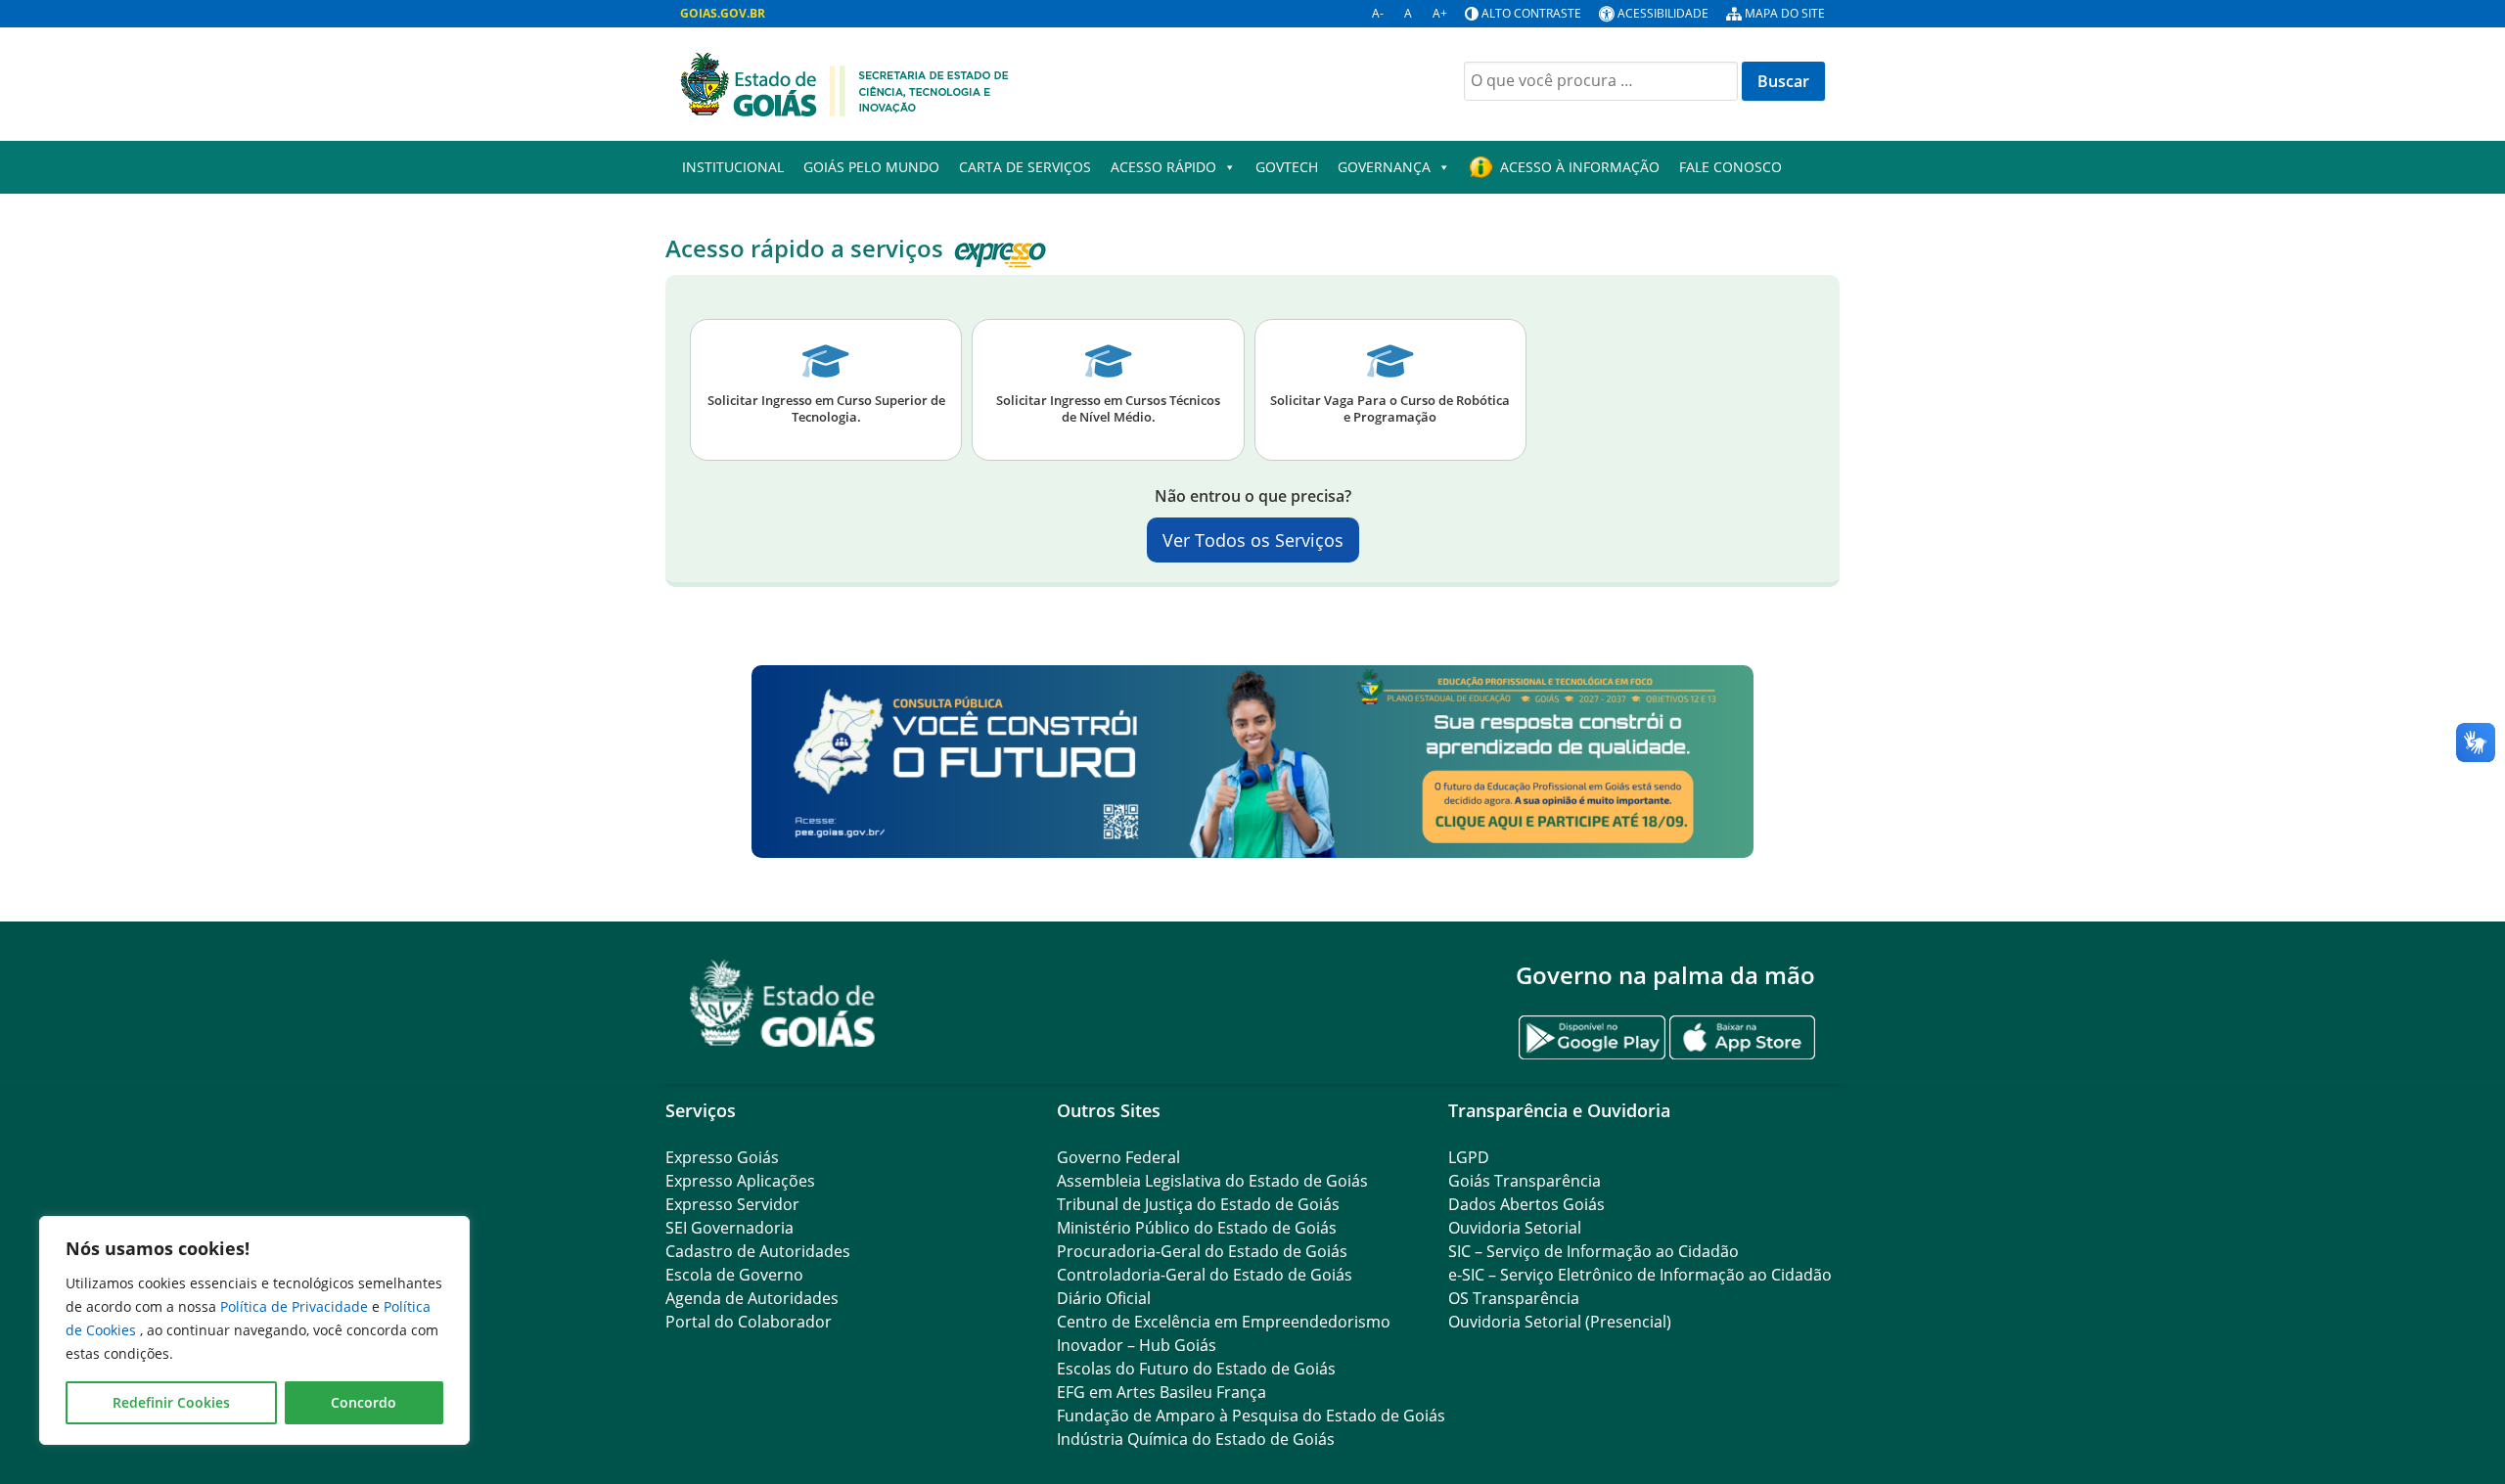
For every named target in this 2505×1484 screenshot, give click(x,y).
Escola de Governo (734, 1275)
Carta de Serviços (1025, 167)
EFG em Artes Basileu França (1161, 1392)
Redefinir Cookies (171, 1402)
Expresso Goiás (722, 1157)
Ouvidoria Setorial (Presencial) (1560, 1322)
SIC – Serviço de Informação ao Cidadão (1594, 1251)
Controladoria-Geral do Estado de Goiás (1205, 1275)
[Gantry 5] (783, 1003)
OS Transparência (1514, 1298)
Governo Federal (1118, 1157)
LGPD (1469, 1157)
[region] (254, 1330)
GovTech (1287, 167)
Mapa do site (1785, 13)
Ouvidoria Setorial (1515, 1228)
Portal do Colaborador (749, 1322)
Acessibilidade (1663, 13)
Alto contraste (1531, 13)
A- (1378, 13)
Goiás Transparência (1525, 1181)
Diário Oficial (1104, 1298)
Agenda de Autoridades (752, 1298)
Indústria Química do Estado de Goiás (1196, 1439)
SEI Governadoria (729, 1228)
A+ (1440, 13)
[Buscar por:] (1601, 81)
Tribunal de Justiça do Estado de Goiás (1198, 1204)
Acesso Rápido (1163, 167)
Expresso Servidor (732, 1204)
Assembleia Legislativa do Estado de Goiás (1212, 1181)
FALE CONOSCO (1731, 167)
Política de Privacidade (296, 1306)
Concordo (364, 1402)
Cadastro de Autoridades (758, 1251)
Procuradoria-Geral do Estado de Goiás (1202, 1251)
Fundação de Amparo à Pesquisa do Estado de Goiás (1251, 1416)
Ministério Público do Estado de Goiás (1197, 1228)
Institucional (733, 167)
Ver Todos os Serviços (1253, 540)
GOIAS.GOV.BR (723, 13)
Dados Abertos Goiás (1526, 1204)
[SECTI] (844, 82)
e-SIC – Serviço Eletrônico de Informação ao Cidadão (1640, 1275)
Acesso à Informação (1580, 167)
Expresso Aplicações (740, 1181)
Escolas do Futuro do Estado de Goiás (1196, 1369)
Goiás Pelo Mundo (871, 167)
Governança (1384, 167)
